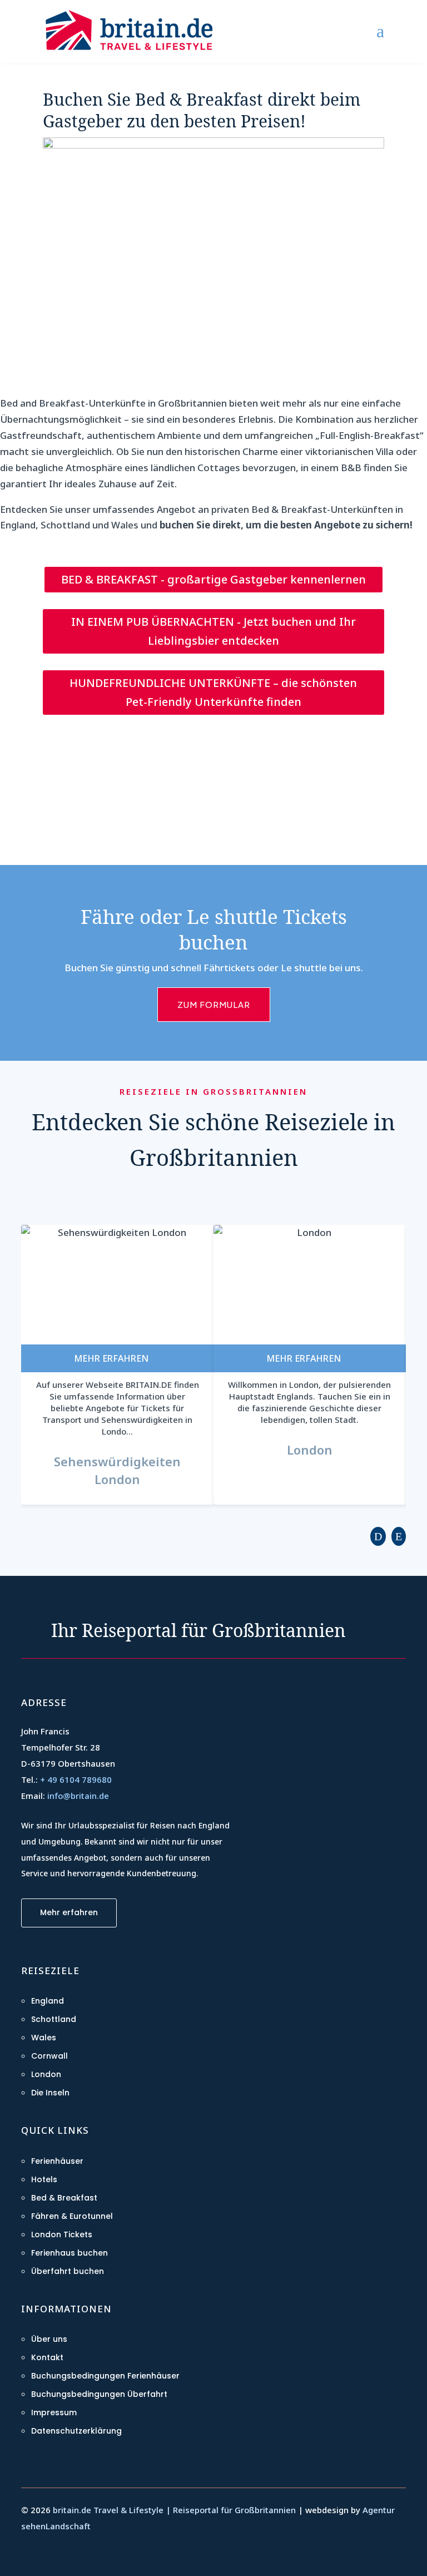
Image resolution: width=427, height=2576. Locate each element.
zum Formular (214, 1004)
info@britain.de (78, 1796)
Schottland (54, 2019)
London (310, 1450)
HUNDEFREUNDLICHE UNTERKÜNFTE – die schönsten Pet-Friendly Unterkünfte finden (213, 692)
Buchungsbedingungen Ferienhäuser (105, 2376)
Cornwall (49, 2056)
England (48, 2001)
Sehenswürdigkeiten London (117, 1470)
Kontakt (47, 2357)
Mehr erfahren (69, 1912)
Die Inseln (50, 2093)
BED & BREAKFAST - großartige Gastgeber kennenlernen (213, 579)
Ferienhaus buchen (69, 2253)
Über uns (49, 2339)
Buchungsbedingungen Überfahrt (99, 2394)
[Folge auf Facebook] (32, 2555)
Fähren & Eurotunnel (72, 2216)
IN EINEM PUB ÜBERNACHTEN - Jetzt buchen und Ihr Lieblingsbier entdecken (213, 631)
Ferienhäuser (57, 2161)
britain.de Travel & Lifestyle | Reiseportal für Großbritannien (174, 2510)
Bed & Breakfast (64, 2198)
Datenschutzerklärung (76, 2431)
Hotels (44, 2179)
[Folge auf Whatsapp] (59, 2555)
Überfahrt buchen (68, 2271)
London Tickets (62, 2234)
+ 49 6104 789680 (76, 1779)
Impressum (54, 2412)
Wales (44, 2038)
